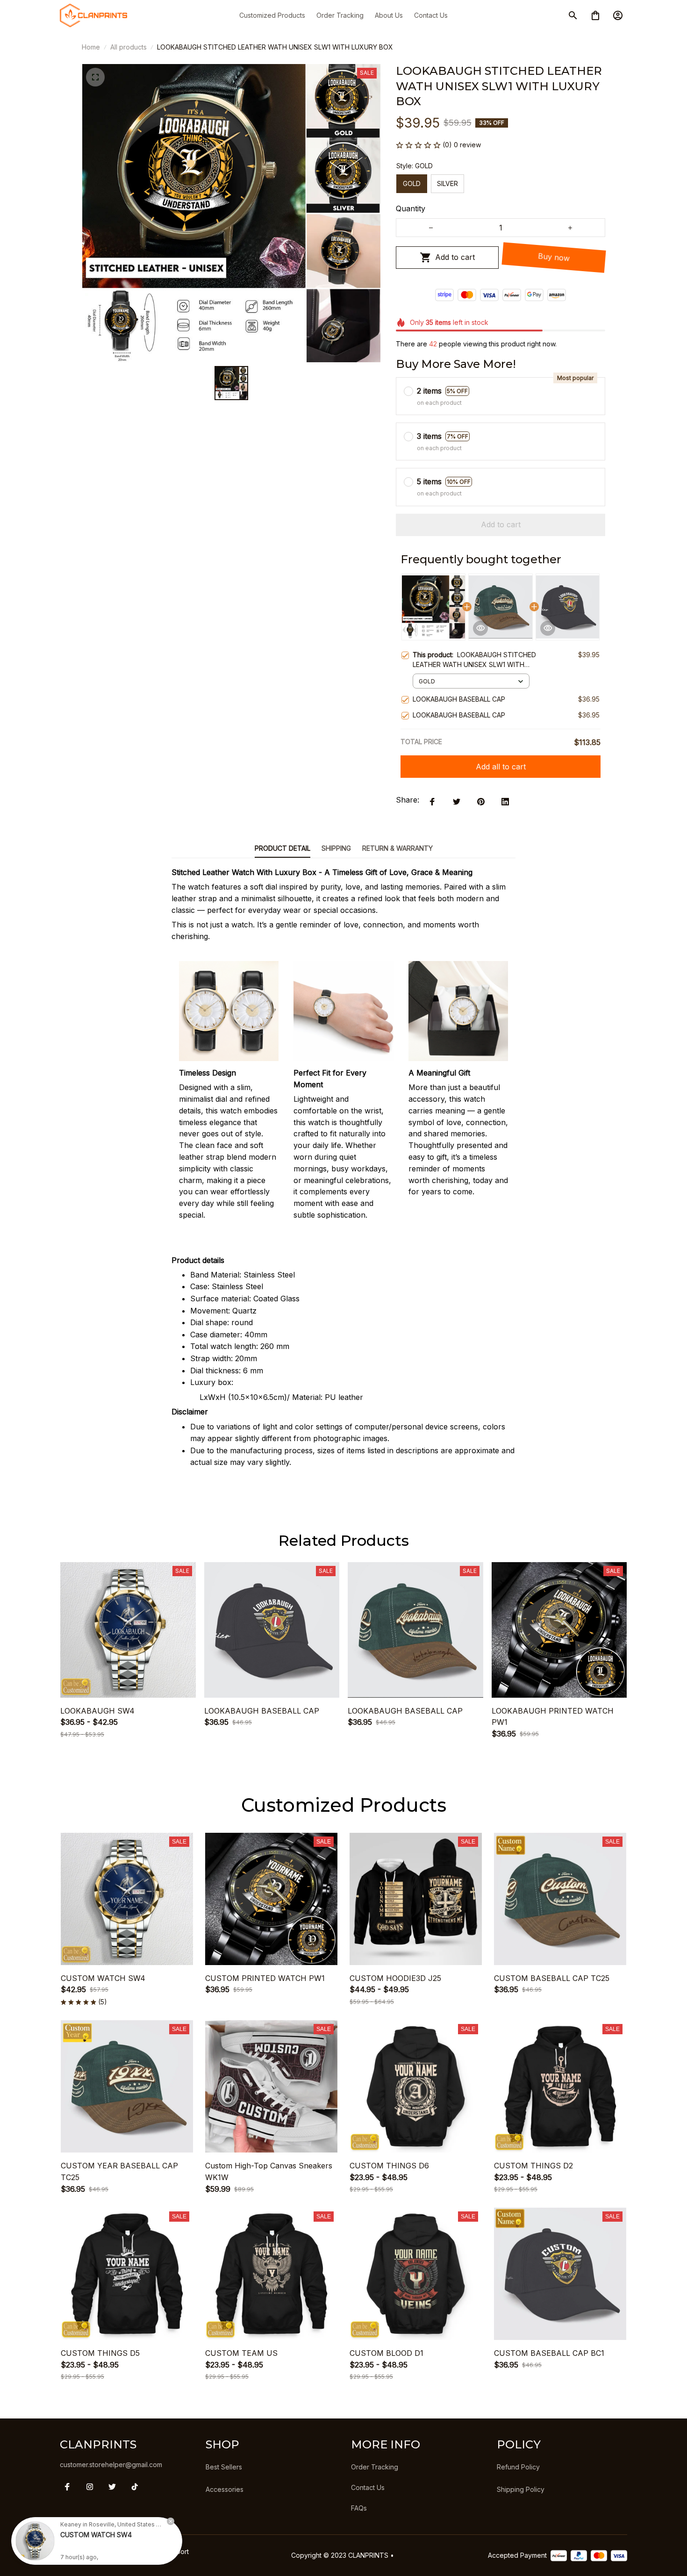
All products (129, 47)
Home (91, 47)
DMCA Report (168, 2551)
